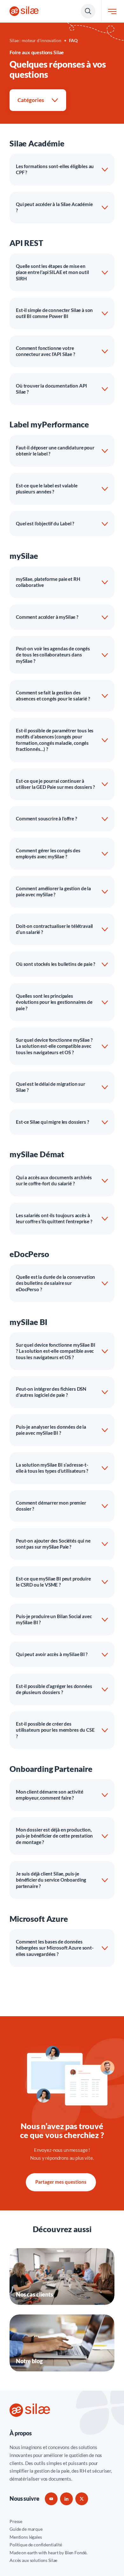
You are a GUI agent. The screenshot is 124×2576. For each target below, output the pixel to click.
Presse (16, 2521)
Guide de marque (26, 2529)
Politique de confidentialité (36, 2545)
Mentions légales (26, 2537)
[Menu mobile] (112, 11)
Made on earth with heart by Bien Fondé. (48, 2553)
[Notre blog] (62, 2343)
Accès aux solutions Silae (33, 2560)
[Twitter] (82, 2499)
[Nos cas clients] (62, 2276)
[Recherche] (88, 11)
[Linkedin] (66, 2499)
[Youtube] (51, 2499)
